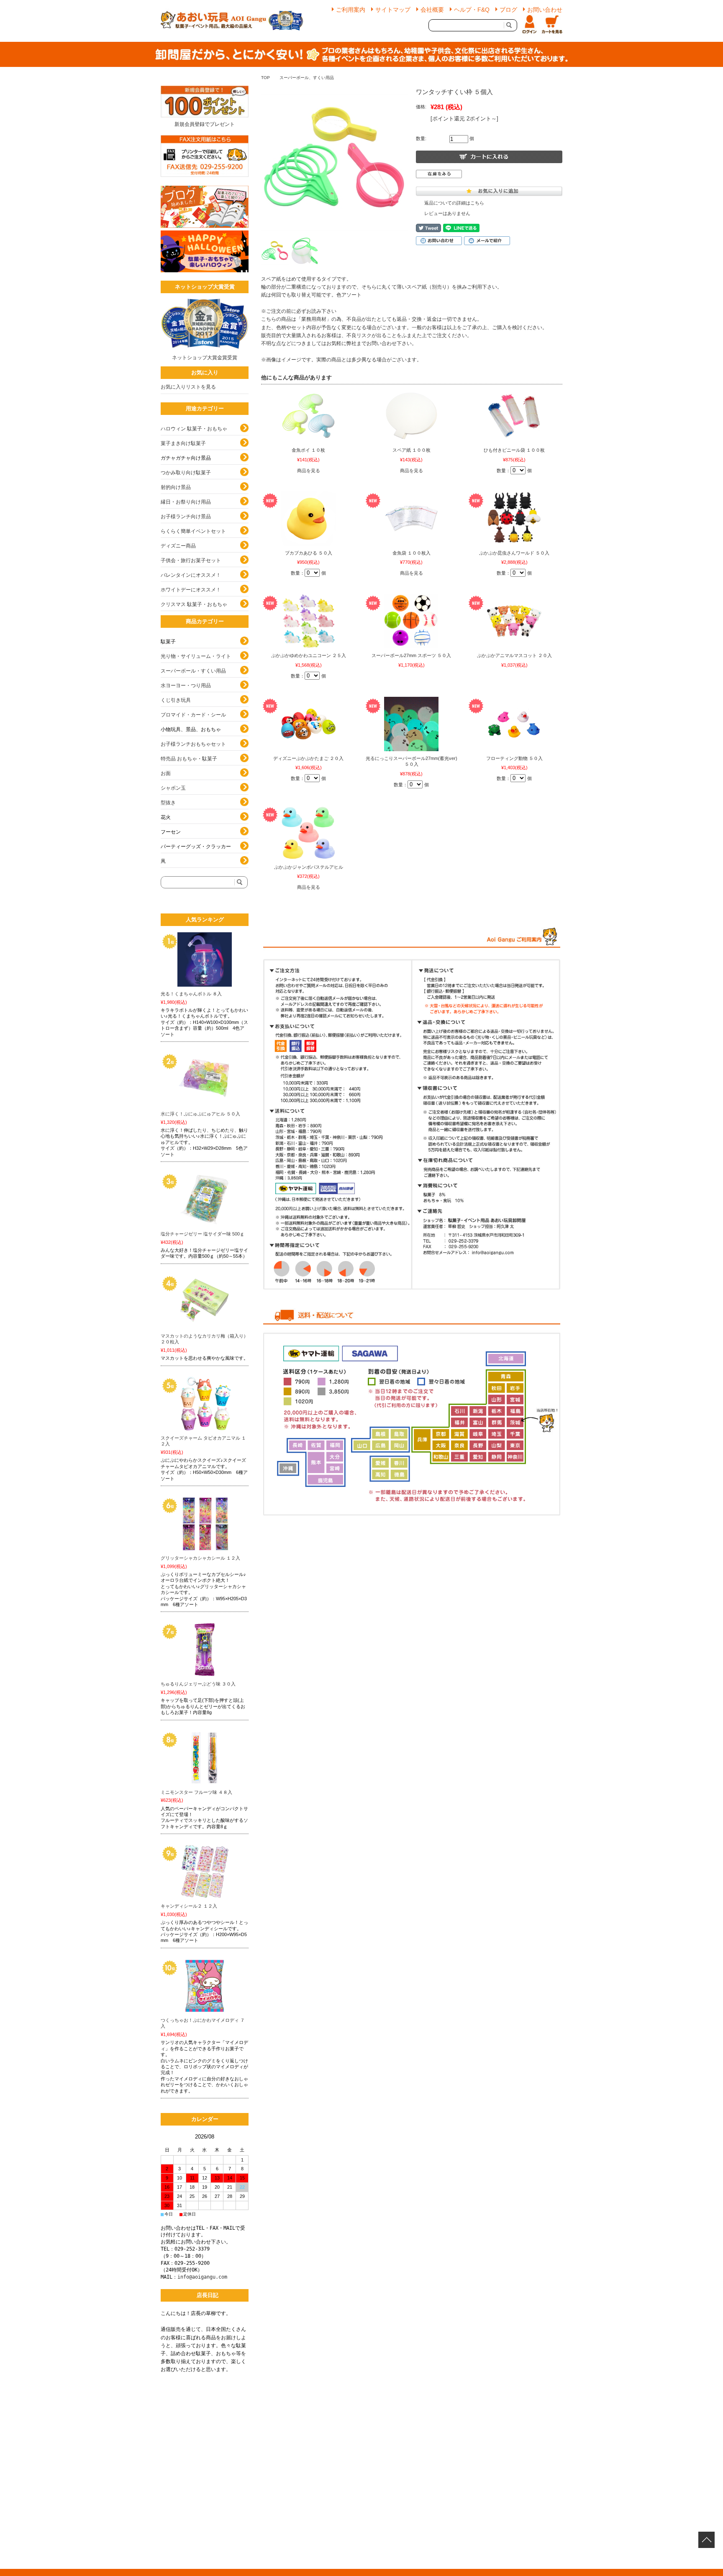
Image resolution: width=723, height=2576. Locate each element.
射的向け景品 (176, 487)
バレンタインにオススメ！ (191, 575)
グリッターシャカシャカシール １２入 (200, 1558)
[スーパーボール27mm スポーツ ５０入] (411, 621)
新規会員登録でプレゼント (205, 124)
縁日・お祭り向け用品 (186, 502)
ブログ (508, 10)
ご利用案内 (351, 10)
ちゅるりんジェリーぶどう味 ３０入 (198, 1684)
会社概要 (432, 10)
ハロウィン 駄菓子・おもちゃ (194, 429)
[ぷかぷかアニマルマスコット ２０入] (514, 621)
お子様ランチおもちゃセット (193, 744)
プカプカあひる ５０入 (309, 553)
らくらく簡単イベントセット (193, 531)
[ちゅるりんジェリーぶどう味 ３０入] (205, 1650)
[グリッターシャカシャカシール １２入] (205, 1524)
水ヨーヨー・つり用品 (186, 686)
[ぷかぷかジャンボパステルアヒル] (308, 833)
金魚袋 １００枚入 (411, 553)
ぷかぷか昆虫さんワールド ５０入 (514, 553)
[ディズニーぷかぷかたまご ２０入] (308, 724)
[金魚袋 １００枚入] (411, 519)
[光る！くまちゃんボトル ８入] (205, 959)
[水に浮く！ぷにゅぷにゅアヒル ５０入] (205, 1080)
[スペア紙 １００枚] (411, 416)
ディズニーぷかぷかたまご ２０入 (308, 758)
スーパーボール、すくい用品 (307, 78)
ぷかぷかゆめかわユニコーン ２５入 (309, 655)
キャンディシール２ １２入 (189, 1906)
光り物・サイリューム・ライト (196, 656)
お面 (166, 773)
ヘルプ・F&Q (472, 10)
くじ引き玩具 (176, 700)
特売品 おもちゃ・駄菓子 (189, 759)
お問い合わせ (545, 10)
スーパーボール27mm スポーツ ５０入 (411, 655)
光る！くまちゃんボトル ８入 (191, 994)
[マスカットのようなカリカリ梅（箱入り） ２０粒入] (205, 1302)
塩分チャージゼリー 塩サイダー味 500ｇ (203, 1234)
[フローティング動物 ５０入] (514, 724)
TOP (265, 78)
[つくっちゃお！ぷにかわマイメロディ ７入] (205, 1986)
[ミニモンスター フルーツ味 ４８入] (205, 1758)
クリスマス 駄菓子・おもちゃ (194, 604)
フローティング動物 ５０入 (514, 758)
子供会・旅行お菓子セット (191, 560)
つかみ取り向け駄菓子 (186, 473)
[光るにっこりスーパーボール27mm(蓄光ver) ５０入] (411, 724)
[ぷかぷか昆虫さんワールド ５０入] (514, 519)
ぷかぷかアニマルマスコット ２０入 (514, 655)
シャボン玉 (173, 788)
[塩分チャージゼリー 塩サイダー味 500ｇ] (205, 1200)
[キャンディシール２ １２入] (205, 1872)
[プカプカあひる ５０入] (308, 519)
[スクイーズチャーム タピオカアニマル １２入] (205, 1404)
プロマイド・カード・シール (193, 715)
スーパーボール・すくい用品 (193, 671)
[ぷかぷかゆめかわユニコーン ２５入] (308, 621)
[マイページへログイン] (529, 25)
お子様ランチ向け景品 (186, 517)
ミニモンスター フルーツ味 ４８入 (196, 1792)
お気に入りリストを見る (188, 387)
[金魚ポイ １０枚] (308, 416)
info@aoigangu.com (202, 2277)
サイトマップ (393, 10)
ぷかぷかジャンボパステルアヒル (309, 867)
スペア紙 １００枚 (411, 450)
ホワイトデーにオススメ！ (191, 590)
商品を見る (309, 471)
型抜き (168, 803)
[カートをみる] (552, 25)
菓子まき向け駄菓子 (183, 443)
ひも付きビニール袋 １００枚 (514, 450)
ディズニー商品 (178, 546)
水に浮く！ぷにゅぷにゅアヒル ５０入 (200, 1114)
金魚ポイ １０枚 (308, 450)
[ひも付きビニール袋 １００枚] (514, 416)
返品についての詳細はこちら (454, 203)
